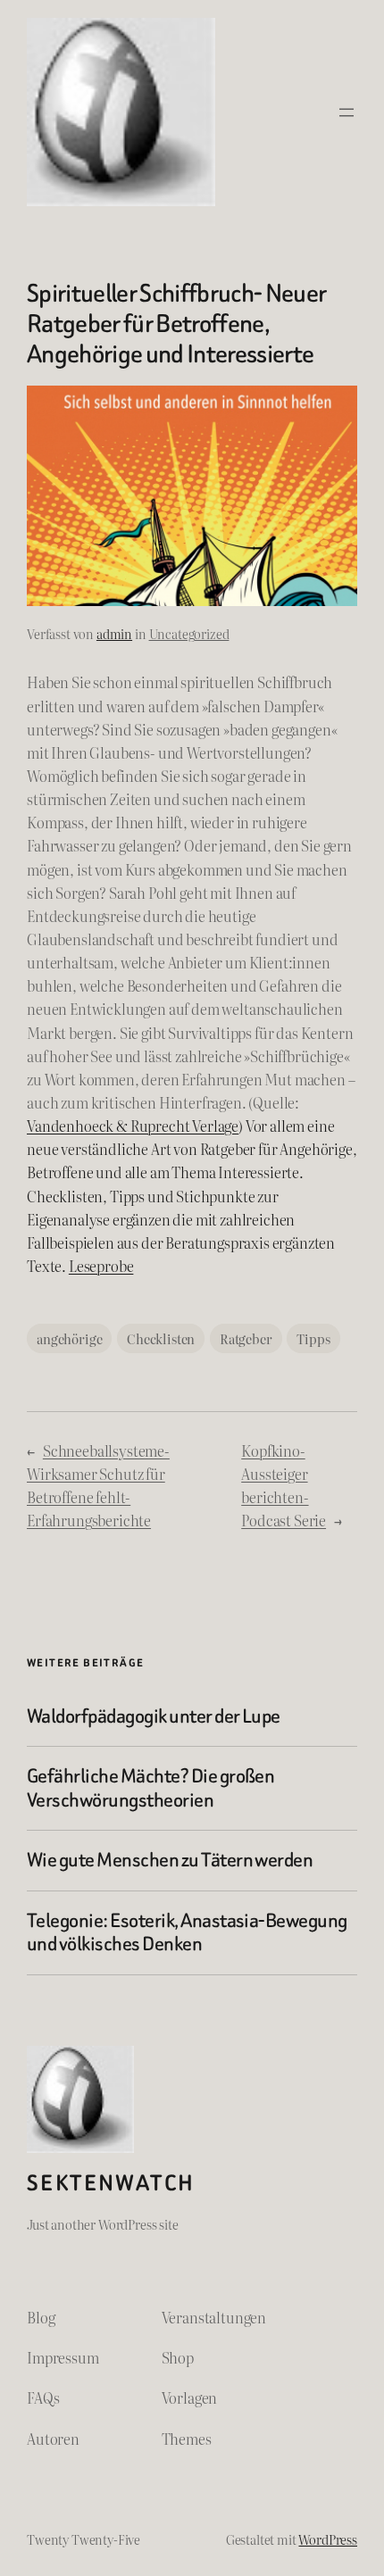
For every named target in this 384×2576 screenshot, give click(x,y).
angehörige (69, 1338)
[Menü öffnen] (346, 112)
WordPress (328, 2539)
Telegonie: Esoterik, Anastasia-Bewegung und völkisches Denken (187, 1933)
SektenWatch (111, 2183)
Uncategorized (189, 633)
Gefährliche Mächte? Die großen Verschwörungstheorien (150, 1788)
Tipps (313, 1338)
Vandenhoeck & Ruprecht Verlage (133, 1126)
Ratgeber (246, 1338)
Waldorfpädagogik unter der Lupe (154, 1716)
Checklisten (161, 1338)
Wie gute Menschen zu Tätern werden (170, 1860)
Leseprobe (101, 1266)
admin (114, 633)
